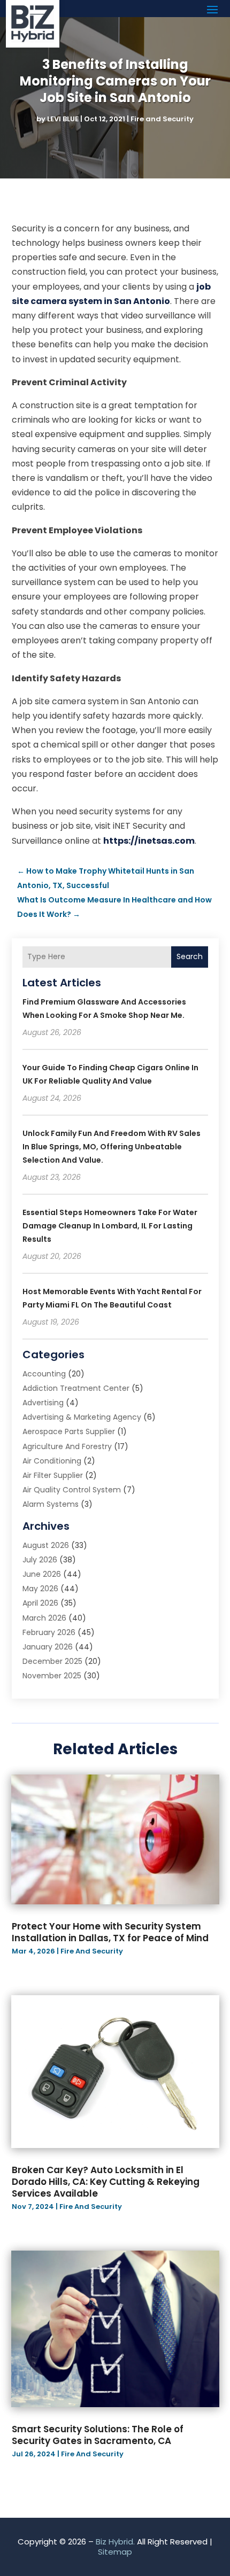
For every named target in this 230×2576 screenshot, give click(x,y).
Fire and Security (162, 119)
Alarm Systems (51, 1504)
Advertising (43, 1403)
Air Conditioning (52, 1461)
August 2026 (46, 1545)
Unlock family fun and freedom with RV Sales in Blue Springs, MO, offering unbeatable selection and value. (112, 1147)
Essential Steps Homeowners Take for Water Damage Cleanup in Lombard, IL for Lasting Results (110, 1226)
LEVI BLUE (63, 119)
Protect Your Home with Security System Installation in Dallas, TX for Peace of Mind (110, 1932)
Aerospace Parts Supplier (69, 1431)
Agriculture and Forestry (67, 1446)
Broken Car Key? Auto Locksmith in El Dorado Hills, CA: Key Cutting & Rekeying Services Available (106, 2182)
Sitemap (115, 2552)
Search (190, 956)
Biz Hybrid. (115, 2542)
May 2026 (40, 1589)
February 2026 (49, 1632)
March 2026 (44, 1618)
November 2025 (52, 1676)
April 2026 (40, 1603)
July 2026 (40, 1560)
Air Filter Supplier (53, 1475)
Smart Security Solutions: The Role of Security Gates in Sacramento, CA (98, 2435)
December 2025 (52, 1661)
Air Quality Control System (72, 1490)
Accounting (44, 1374)
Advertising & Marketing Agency (82, 1417)
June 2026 (42, 1574)
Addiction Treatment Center (76, 1388)
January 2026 (48, 1647)
